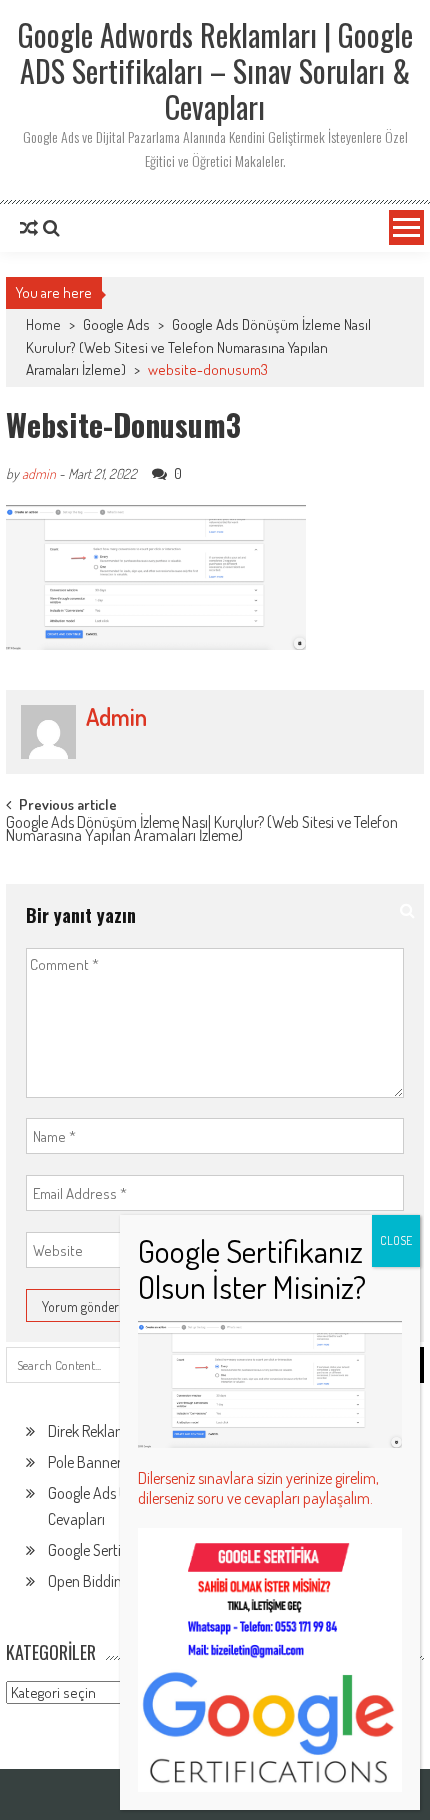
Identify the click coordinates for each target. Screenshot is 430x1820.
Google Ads (116, 324)
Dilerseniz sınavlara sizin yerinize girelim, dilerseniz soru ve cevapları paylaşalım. (258, 1488)
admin (39, 473)
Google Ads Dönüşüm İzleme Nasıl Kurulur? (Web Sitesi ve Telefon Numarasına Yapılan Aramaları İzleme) (198, 347)
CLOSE (396, 1240)
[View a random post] (29, 228)
